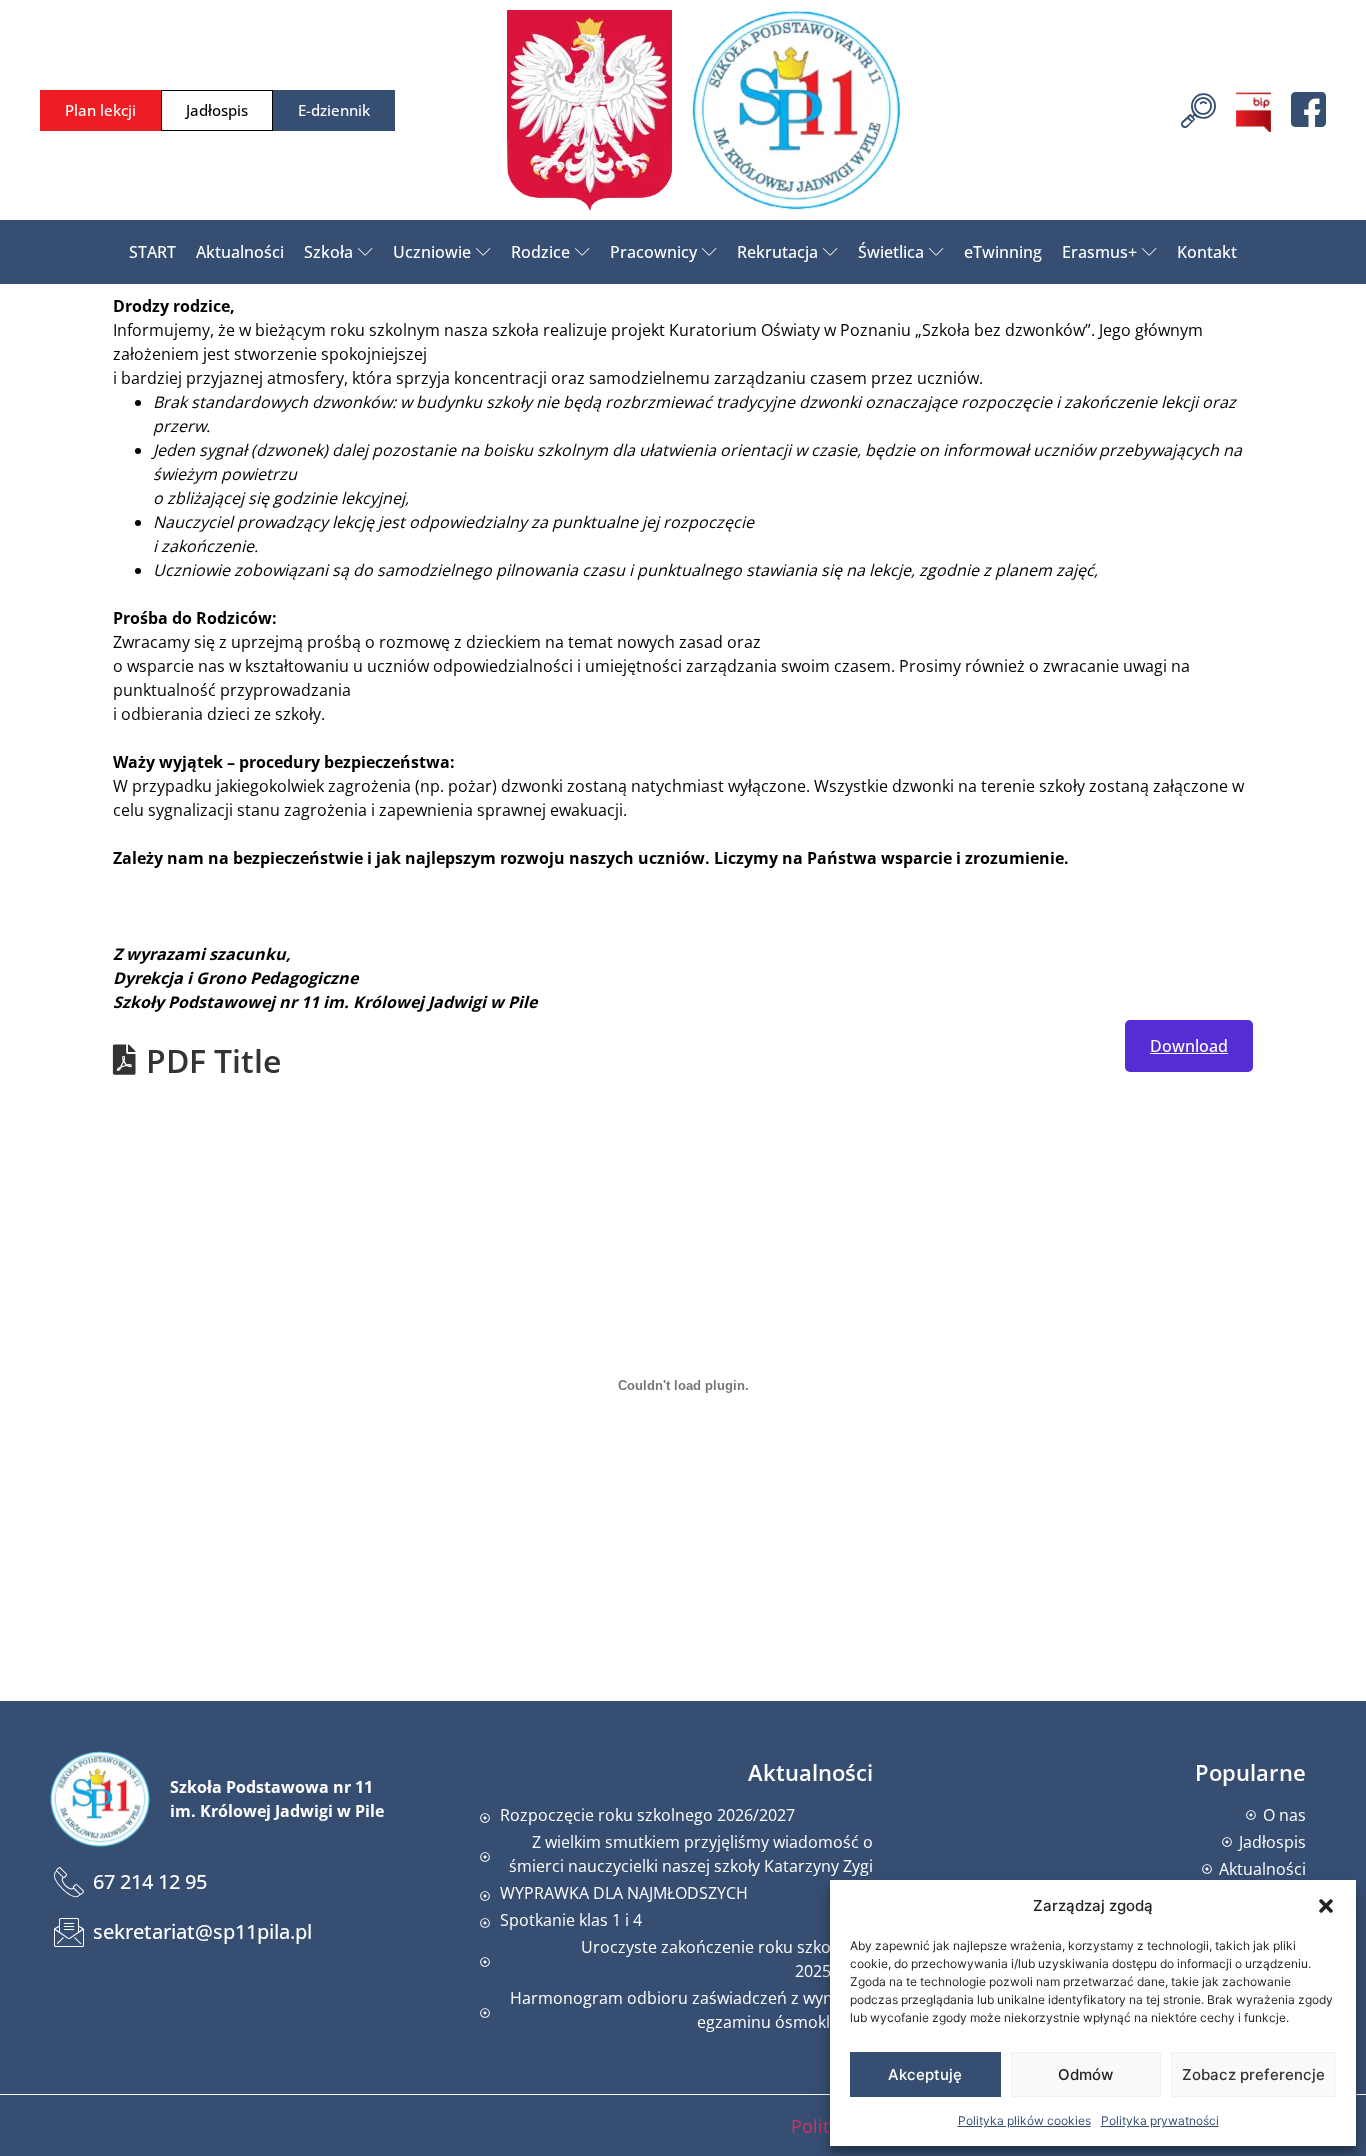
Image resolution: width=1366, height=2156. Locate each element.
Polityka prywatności (1160, 2120)
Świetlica (891, 252)
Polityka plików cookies (1024, 2120)
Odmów (1085, 2074)
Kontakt (1207, 252)
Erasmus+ (1099, 252)
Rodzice (540, 252)
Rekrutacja (777, 252)
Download (1189, 1046)
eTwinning (1003, 252)
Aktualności (240, 252)
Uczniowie (432, 252)
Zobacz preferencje (1253, 2074)
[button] (1326, 1906)
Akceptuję (925, 2074)
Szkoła (328, 252)
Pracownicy (653, 252)
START (152, 252)
